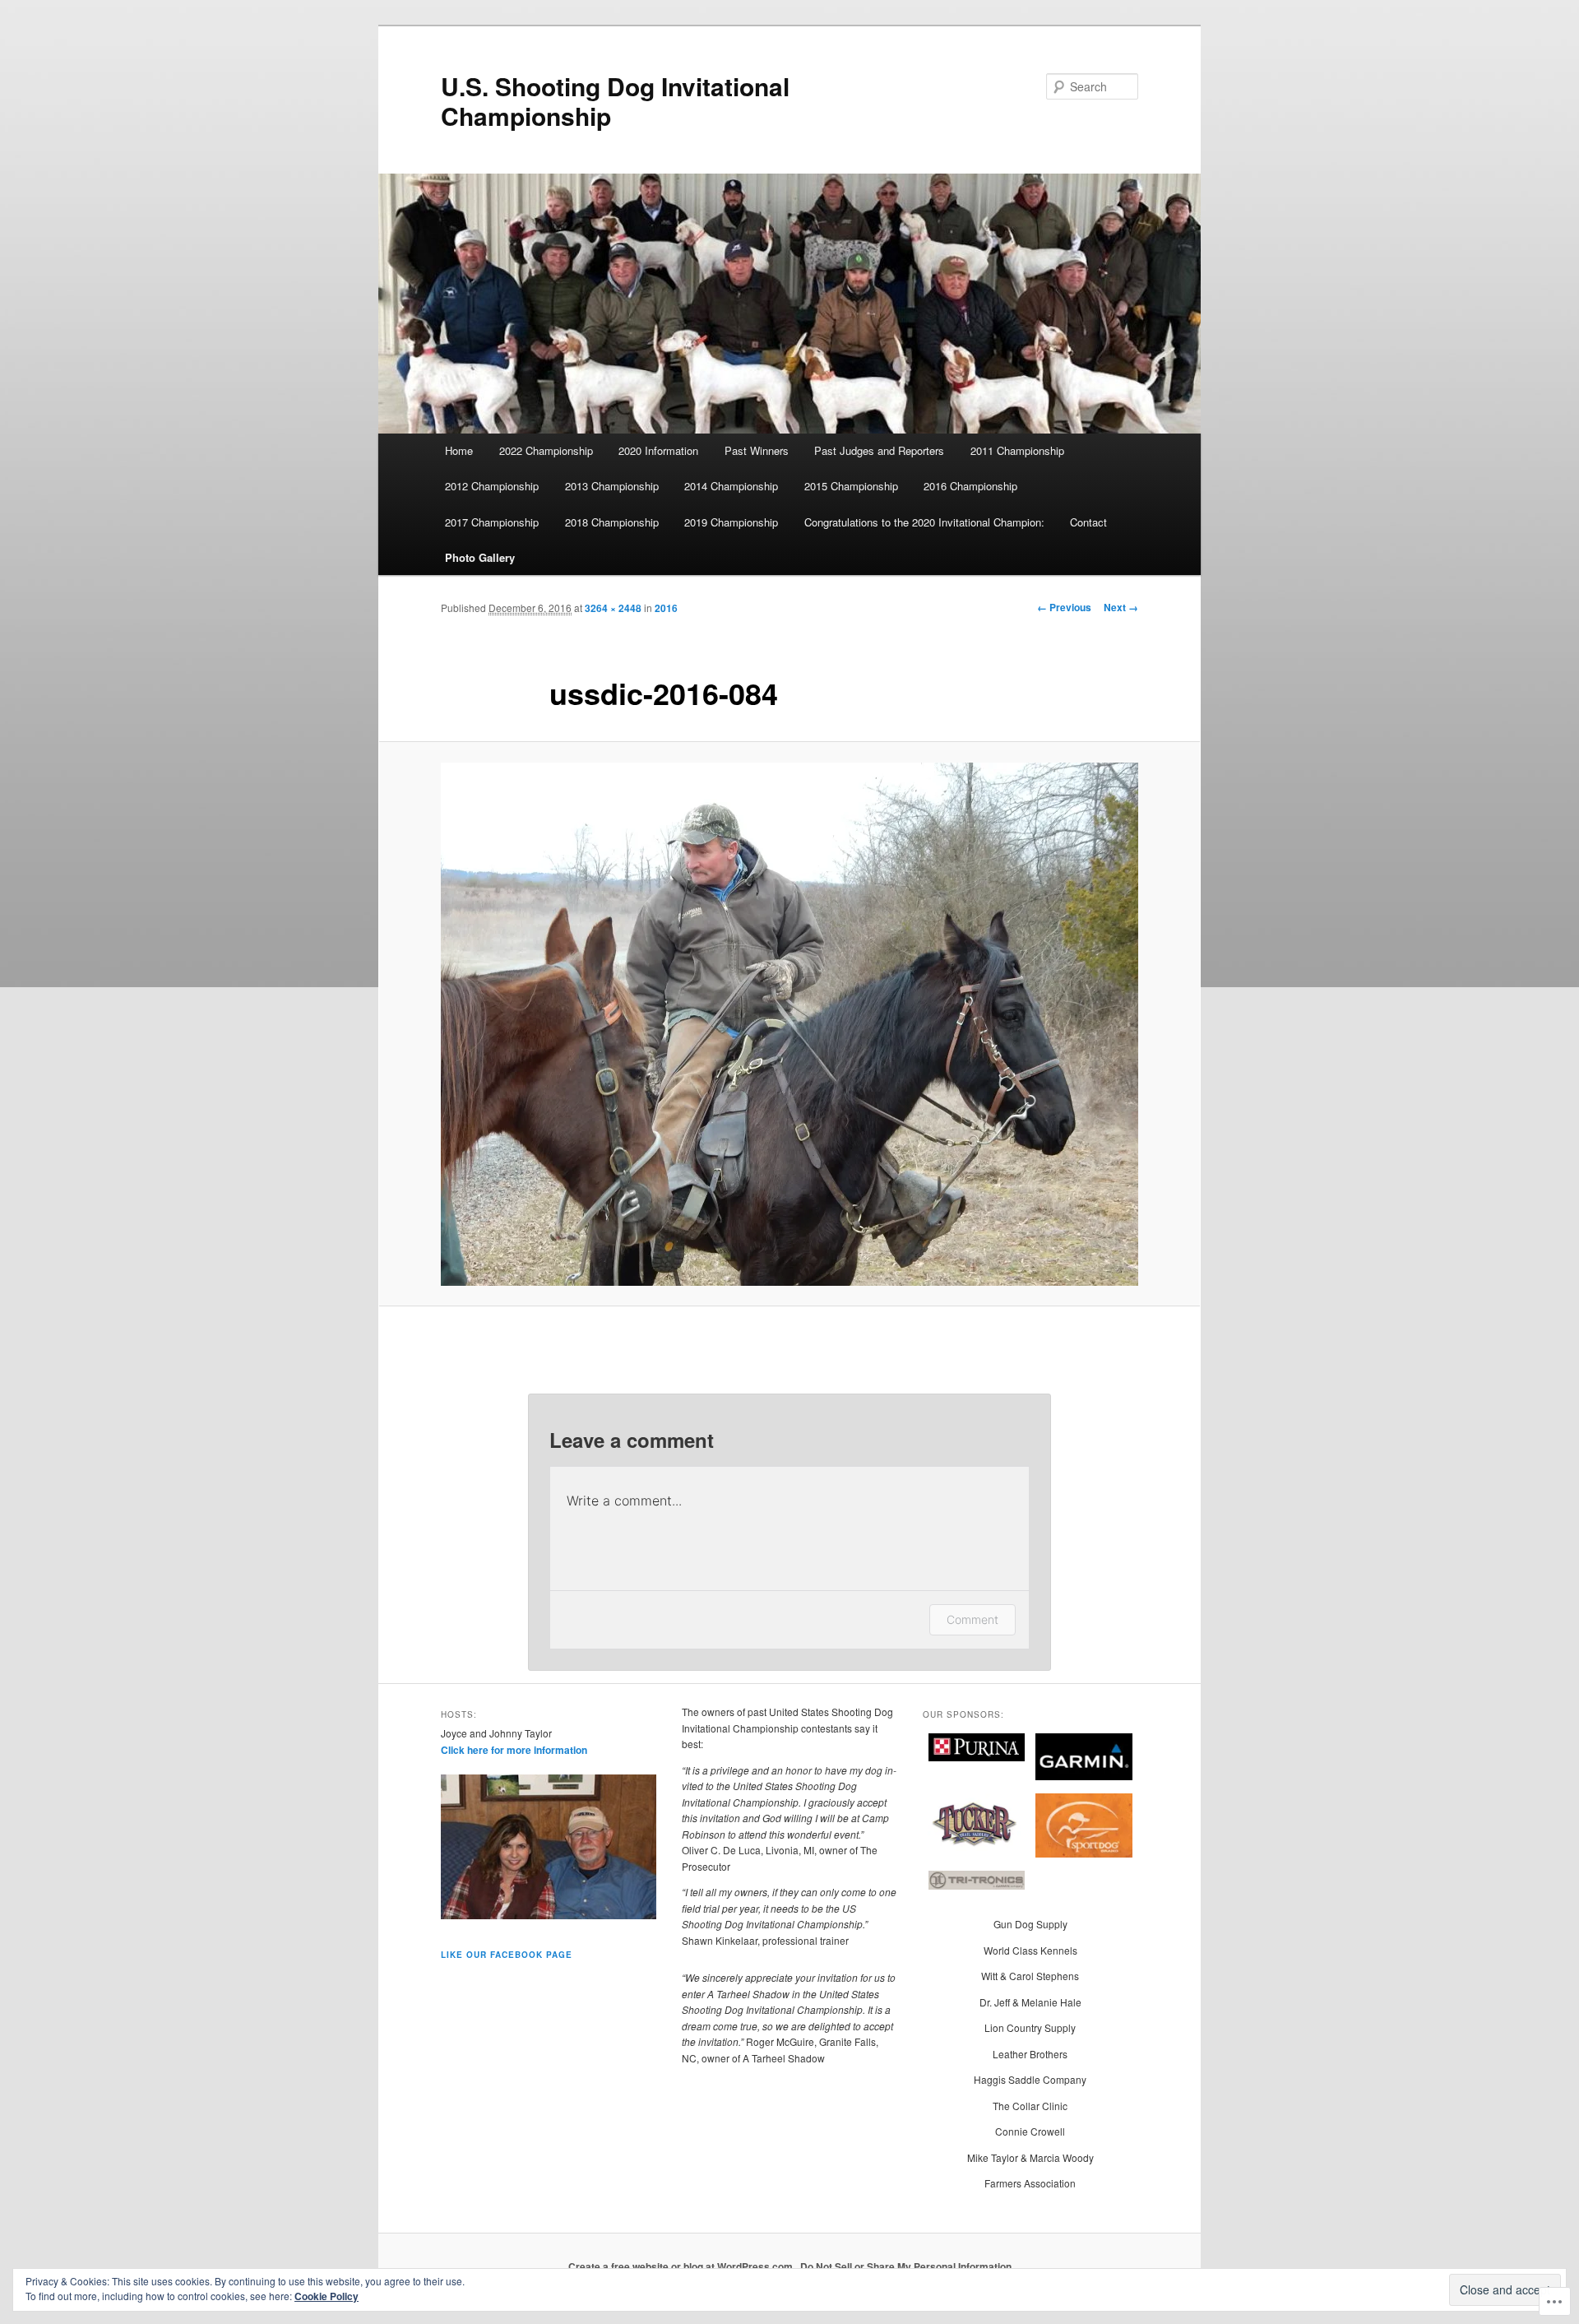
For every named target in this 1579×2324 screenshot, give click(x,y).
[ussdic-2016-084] (789, 1024)
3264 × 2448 (613, 608)
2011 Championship (1017, 450)
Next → (1121, 607)
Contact (1088, 522)
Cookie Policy (326, 2296)
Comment (972, 1619)
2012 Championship (492, 486)
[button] (977, 1749)
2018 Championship (612, 522)
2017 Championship (492, 522)
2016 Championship (970, 486)
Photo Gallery (480, 557)
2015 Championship (851, 486)
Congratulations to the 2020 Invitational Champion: (924, 522)
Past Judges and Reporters (879, 450)
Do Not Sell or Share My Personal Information (906, 2266)
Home (459, 450)
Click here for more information (514, 1750)
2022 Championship (546, 450)
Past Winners (757, 450)
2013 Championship (612, 486)
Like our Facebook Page (507, 1955)
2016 (666, 608)
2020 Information (658, 450)
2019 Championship (731, 522)
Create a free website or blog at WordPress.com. (682, 2266)
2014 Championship (731, 486)
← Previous (1064, 607)
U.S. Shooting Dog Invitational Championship (615, 101)
